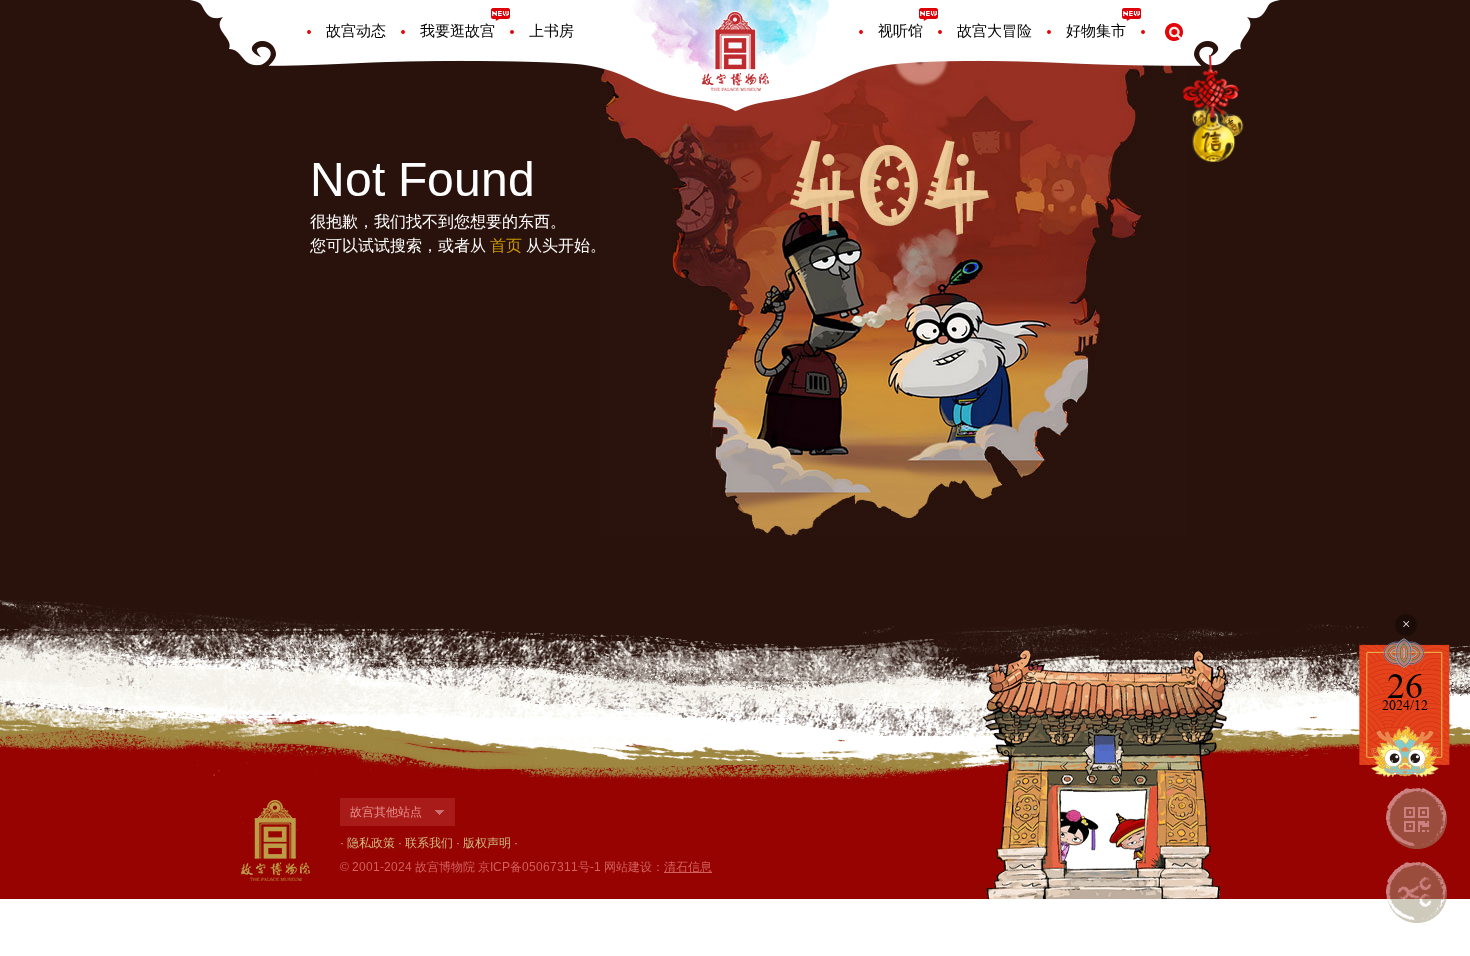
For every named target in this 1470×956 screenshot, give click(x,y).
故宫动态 (356, 30)
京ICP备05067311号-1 (539, 867)
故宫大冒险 (994, 30)
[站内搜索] (1174, 32)
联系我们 (429, 843)
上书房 (551, 30)
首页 (506, 245)
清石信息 (688, 867)
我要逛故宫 (457, 30)
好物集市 (1096, 30)
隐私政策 (371, 843)
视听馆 (900, 30)
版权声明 (487, 843)
